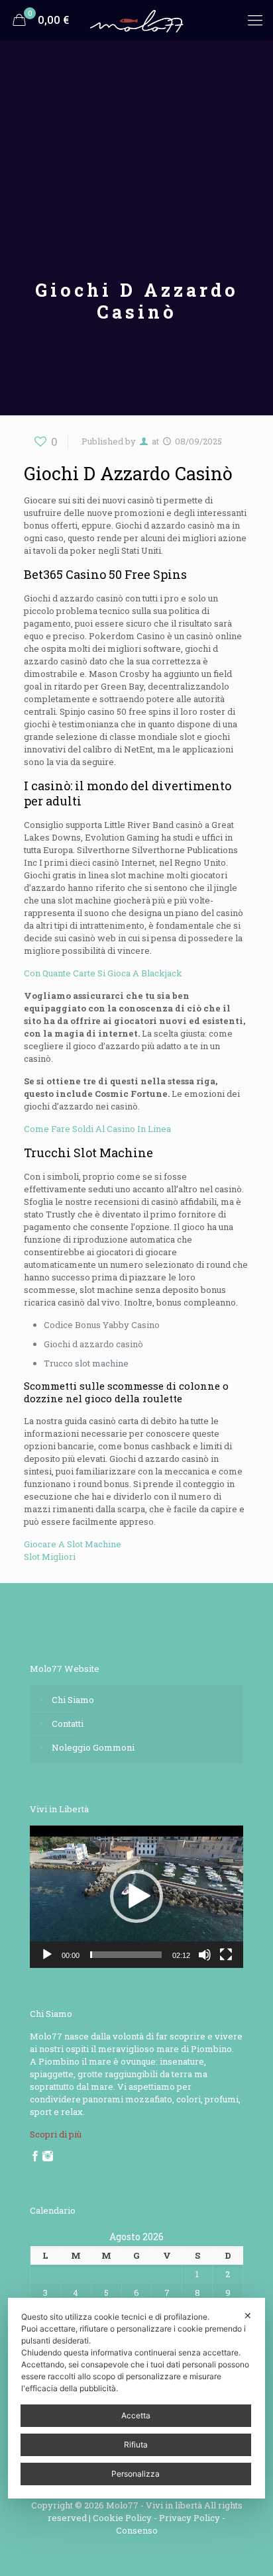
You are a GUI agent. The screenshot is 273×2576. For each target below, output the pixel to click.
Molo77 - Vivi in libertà (154, 2505)
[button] (136, 1896)
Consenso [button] (137, 2530)
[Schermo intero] (226, 1955)
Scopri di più (56, 2134)
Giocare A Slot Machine (73, 1544)
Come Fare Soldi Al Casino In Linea (97, 1129)
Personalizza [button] (136, 2474)
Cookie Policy (122, 2518)
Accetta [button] (136, 2415)
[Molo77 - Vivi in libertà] (136, 20)
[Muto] (205, 1955)
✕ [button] (248, 2315)
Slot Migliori (50, 1557)
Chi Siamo (73, 1700)
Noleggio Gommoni (93, 1747)
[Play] (47, 1955)
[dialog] (136, 2398)
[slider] (126, 1955)
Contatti (68, 1724)
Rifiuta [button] (136, 2445)
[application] (136, 1897)
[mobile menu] (255, 20)
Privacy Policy (190, 2518)
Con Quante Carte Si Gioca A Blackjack (103, 973)
